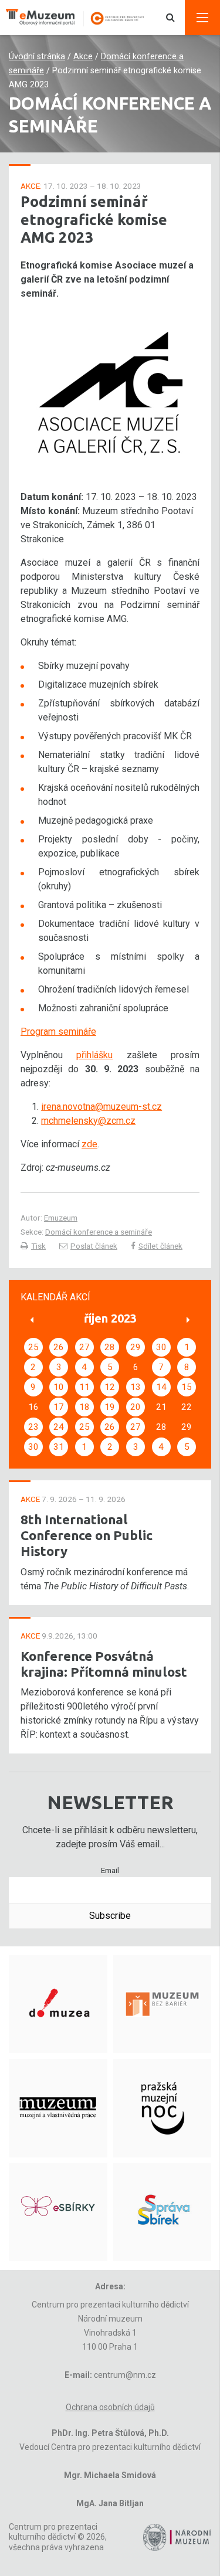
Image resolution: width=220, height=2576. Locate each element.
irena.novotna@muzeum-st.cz (101, 1107)
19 (110, 1407)
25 (33, 1347)
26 (59, 1347)
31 (59, 1447)
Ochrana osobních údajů (110, 2407)
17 (59, 1407)
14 (161, 1387)
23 (33, 1427)
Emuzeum (61, 1218)
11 (84, 1387)
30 (161, 1347)
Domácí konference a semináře (99, 1232)
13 (136, 1387)
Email (110, 1870)
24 (59, 1427)
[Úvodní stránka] (81, 18)
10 (59, 1387)
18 (84, 1407)
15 (187, 1387)
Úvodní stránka (37, 57)
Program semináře (58, 1032)
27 (84, 1347)
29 (136, 1347)
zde (89, 1144)
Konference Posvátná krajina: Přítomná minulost (104, 1664)
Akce (83, 57)
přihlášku (94, 1055)
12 (110, 1387)
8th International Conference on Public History (87, 1535)
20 (136, 1407)
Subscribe (110, 1916)
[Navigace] (202, 18)
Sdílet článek (160, 1246)
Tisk (38, 1246)
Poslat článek (94, 1246)
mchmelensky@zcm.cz (88, 1121)
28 (110, 1347)
